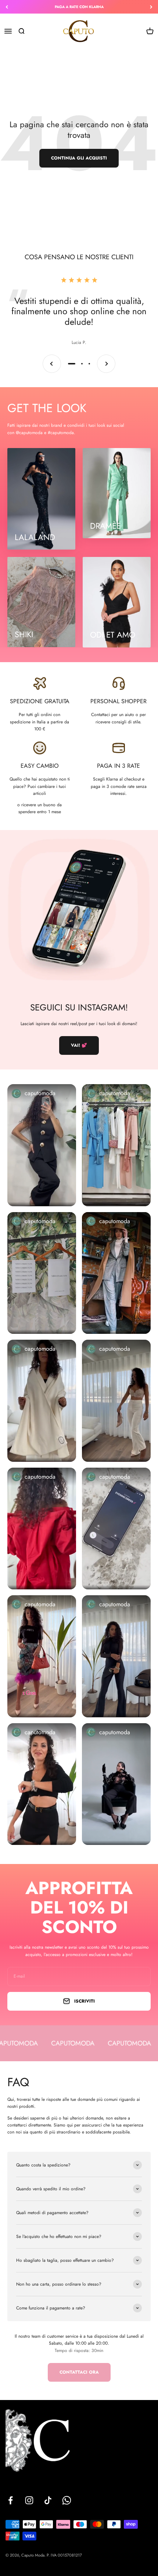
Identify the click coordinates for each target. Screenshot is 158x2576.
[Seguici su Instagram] (29, 2500)
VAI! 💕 (79, 1045)
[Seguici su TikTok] (48, 2500)
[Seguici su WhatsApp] (67, 2500)
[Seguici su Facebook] (10, 2500)
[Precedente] (7, 7)
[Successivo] (151, 7)
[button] (42, 1145)
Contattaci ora (79, 2372)
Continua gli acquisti (79, 158)
